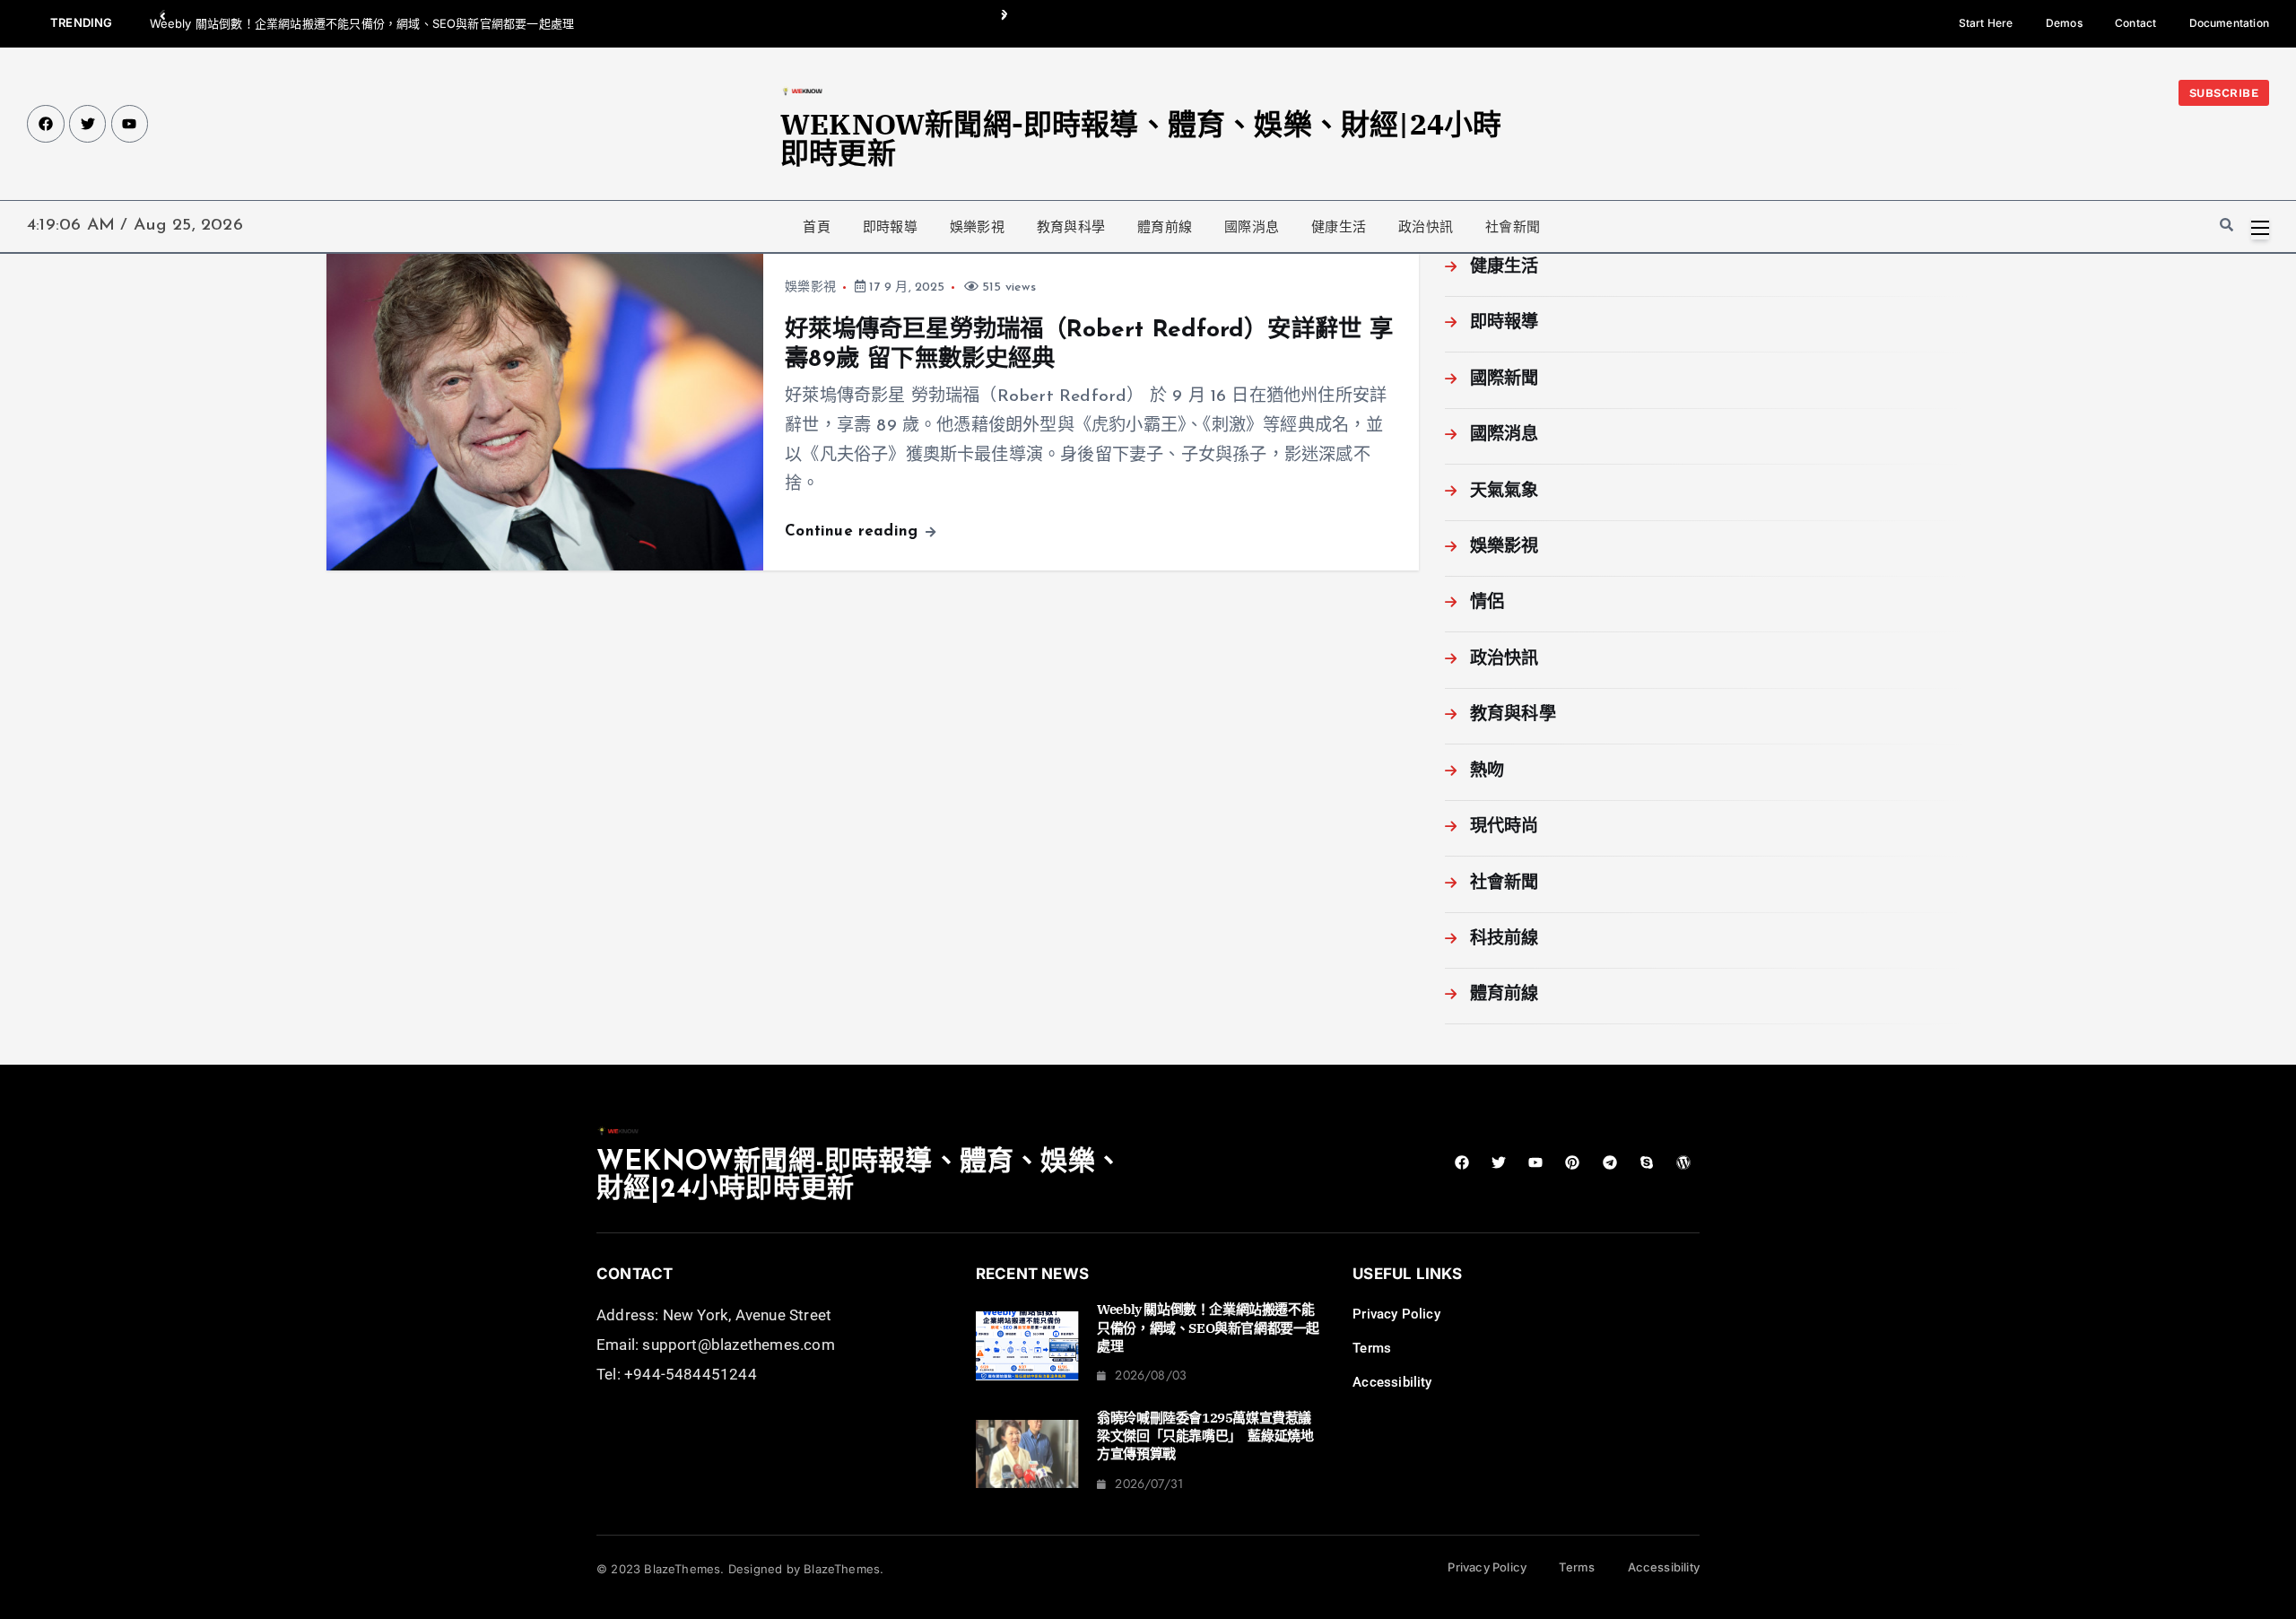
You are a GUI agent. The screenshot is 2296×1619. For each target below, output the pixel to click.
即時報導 (890, 227)
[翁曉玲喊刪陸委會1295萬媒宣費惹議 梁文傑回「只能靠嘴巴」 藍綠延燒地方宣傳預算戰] (1027, 1454)
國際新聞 (1505, 380)
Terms (1372, 1348)
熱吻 (1487, 772)
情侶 (1487, 603)
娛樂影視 (977, 227)
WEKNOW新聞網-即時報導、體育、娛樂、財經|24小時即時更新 (1141, 138)
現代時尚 (1505, 827)
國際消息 (1252, 227)
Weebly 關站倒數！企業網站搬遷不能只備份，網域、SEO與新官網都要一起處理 (362, 23)
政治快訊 (1426, 227)
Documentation (2230, 23)
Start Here (1986, 23)
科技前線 (1505, 940)
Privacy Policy (1396, 1314)
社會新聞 (1513, 227)
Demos (2064, 23)
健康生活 (1339, 227)
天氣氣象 (1505, 492)
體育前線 (1165, 227)
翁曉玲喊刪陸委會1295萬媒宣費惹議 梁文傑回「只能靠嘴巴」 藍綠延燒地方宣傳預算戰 (1210, 1436)
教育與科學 (1071, 227)
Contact (2135, 23)
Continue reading (854, 531)
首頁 (816, 227)
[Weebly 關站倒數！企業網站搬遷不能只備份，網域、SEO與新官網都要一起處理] (1027, 1346)
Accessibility (1392, 1382)
